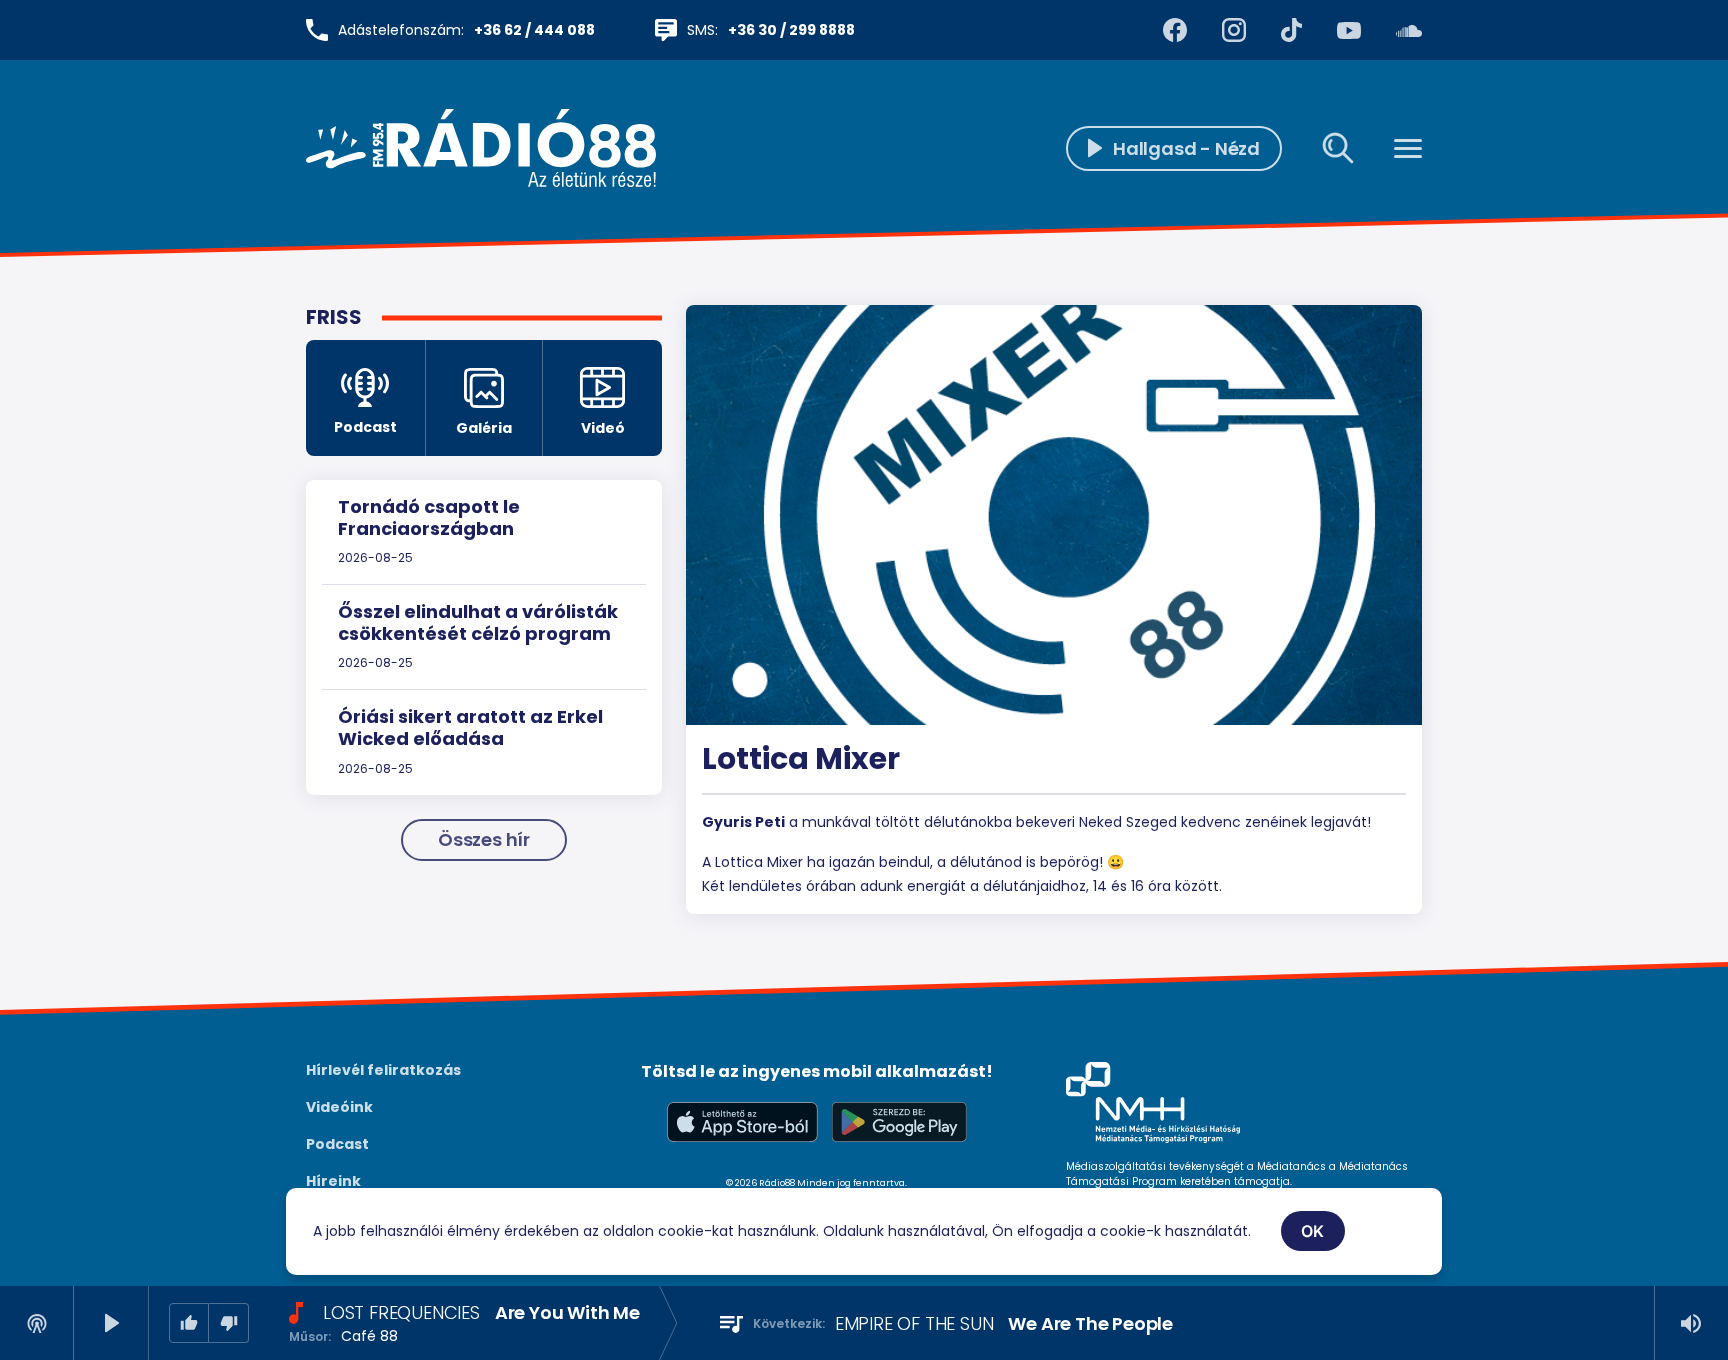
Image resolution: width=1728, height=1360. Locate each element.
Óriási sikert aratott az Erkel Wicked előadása (470, 727)
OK (1313, 1231)
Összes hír (484, 839)
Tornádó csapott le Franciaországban (429, 517)
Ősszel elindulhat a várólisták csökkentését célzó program (478, 622)
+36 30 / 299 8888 (791, 30)
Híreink (333, 1181)
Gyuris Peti (743, 822)
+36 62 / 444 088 (534, 30)
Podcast (337, 1144)
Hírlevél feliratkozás (383, 1070)
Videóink (339, 1107)
